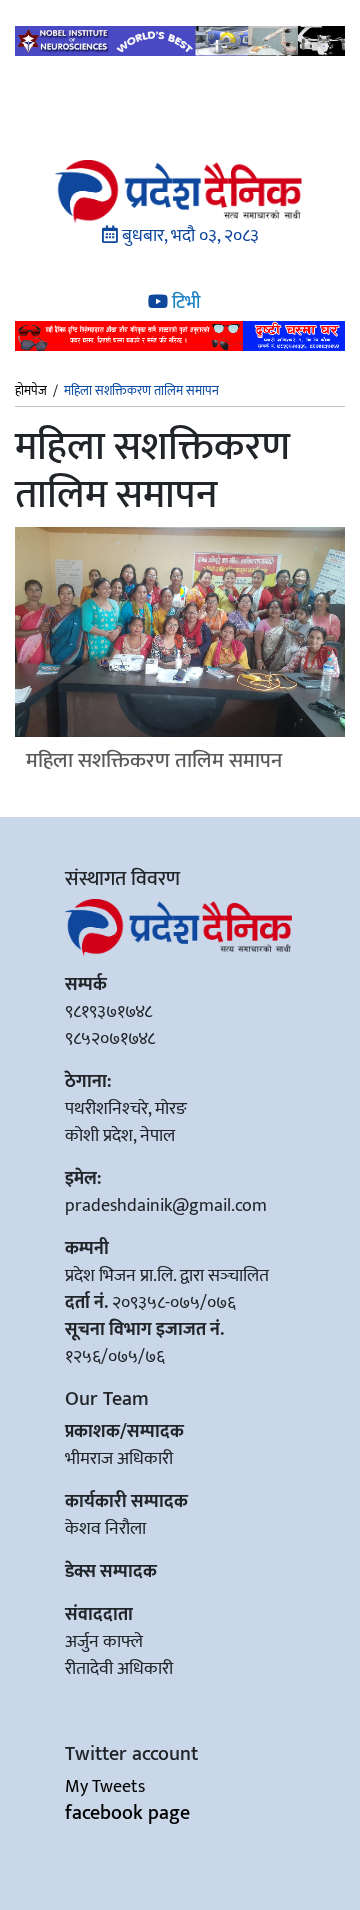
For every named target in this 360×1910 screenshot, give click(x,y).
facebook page (127, 1813)
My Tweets (105, 1787)
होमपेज (31, 392)
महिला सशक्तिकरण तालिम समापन (154, 760)
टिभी (184, 303)
